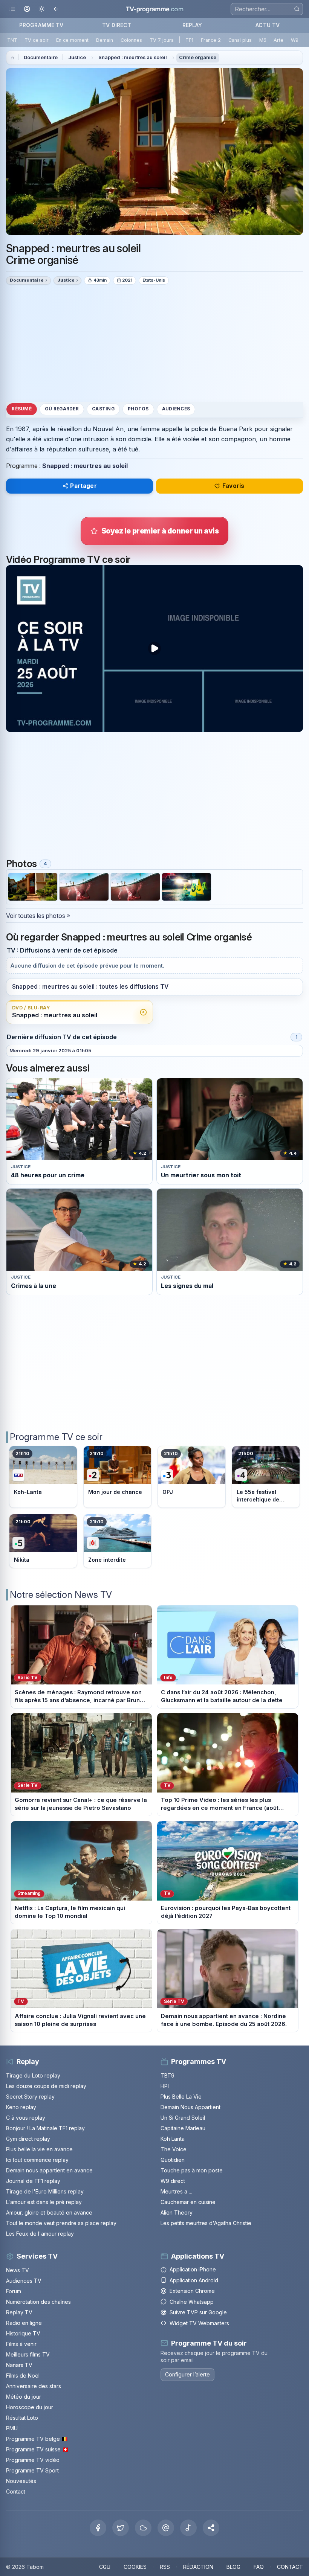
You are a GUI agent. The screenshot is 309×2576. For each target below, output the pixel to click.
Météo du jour (24, 2397)
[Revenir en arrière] (56, 9)
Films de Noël (23, 2376)
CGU (105, 2567)
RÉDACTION (198, 2567)
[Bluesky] (143, 2528)
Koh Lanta (173, 2139)
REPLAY (192, 25)
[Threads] (166, 2528)
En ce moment (72, 40)
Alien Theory (177, 2212)
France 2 (211, 40)
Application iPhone (193, 2269)
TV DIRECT (117, 25)
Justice (77, 57)
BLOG (233, 2567)
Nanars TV (19, 2365)
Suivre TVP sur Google (198, 2312)
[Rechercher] (297, 9)
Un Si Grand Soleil (183, 2118)
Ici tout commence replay (37, 2160)
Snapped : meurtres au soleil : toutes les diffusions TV (90, 987)
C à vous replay (26, 2118)
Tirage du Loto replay (33, 2075)
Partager (83, 486)
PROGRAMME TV (41, 25)
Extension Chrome (192, 2291)
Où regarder (62, 409)
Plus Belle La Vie (181, 2097)
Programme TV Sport (32, 2470)
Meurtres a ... (176, 2191)
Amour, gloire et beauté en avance (49, 2212)
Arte (278, 40)
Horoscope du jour (30, 2407)
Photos (138, 409)
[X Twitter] (121, 2528)
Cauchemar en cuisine (188, 2202)
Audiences (176, 409)
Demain (105, 40)
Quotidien (173, 2160)
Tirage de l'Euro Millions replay (45, 2191)
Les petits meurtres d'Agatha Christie (206, 2223)
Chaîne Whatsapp (192, 2302)
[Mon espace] (27, 9)
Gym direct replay (28, 2139)
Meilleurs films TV (28, 2354)
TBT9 (168, 2075)
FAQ (259, 2567)
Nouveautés (21, 2481)
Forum (14, 2291)
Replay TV (19, 2312)
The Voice (174, 2149)
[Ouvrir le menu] (12, 9)
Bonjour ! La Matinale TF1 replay (45, 2128)
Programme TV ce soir (56, 1437)
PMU (12, 2428)
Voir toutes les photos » (38, 916)
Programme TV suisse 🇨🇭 (37, 2449)
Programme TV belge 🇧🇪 (37, 2439)
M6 (263, 40)
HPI (165, 2086)
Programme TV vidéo (33, 2460)
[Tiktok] (188, 2528)
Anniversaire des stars (34, 2386)
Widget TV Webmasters (199, 2323)
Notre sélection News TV (61, 1595)
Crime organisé (198, 57)
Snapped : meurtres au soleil (133, 57)
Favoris (233, 486)
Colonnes (131, 40)
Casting (103, 409)
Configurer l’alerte (187, 2374)
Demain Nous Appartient (190, 2107)
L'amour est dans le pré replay (44, 2202)
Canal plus (240, 40)
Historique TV (23, 2333)
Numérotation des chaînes (38, 2302)
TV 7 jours (162, 40)
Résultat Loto (22, 2418)
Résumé (21, 409)
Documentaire (41, 57)
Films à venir (21, 2344)
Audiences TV (24, 2281)
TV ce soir (37, 40)
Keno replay (21, 2107)
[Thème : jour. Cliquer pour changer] (42, 9)
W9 (295, 40)
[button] (211, 2528)
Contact (16, 2491)
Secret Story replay (30, 2097)
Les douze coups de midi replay (46, 2086)
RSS (165, 2567)
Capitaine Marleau (183, 2128)
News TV (18, 2270)
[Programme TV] (12, 58)
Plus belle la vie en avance (39, 2149)
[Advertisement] (154, 343)
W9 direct (173, 2181)
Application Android (194, 2280)
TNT (12, 40)
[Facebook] (98, 2528)
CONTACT (290, 2567)
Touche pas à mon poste (192, 2170)
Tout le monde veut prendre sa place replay (61, 2223)
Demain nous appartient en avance (49, 2170)
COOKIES (135, 2567)
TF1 (189, 40)
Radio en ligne (24, 2323)
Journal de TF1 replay (33, 2181)
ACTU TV (268, 25)
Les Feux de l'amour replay (40, 2234)
